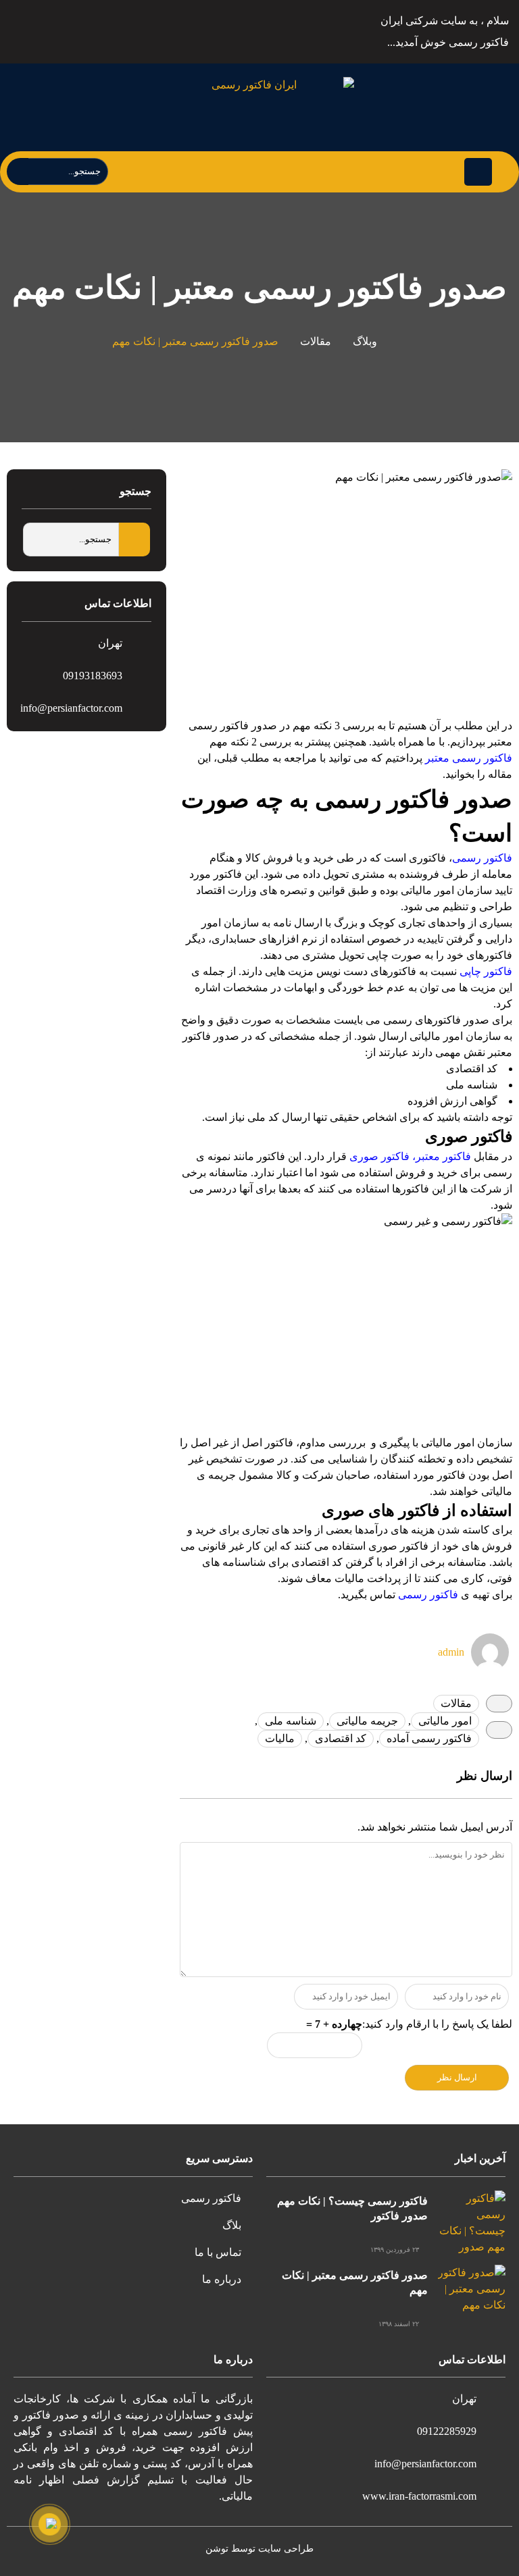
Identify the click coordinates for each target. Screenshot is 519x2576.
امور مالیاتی (445, 1721)
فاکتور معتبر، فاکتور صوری (410, 1156)
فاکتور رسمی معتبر (467, 758)
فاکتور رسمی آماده (429, 1738)
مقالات (316, 341)
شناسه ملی (291, 1721)
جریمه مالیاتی (367, 1721)
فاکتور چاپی (486, 971)
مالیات (280, 1738)
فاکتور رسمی (482, 858)
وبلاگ (365, 341)
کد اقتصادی (341, 1738)
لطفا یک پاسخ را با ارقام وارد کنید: (437, 2024)
